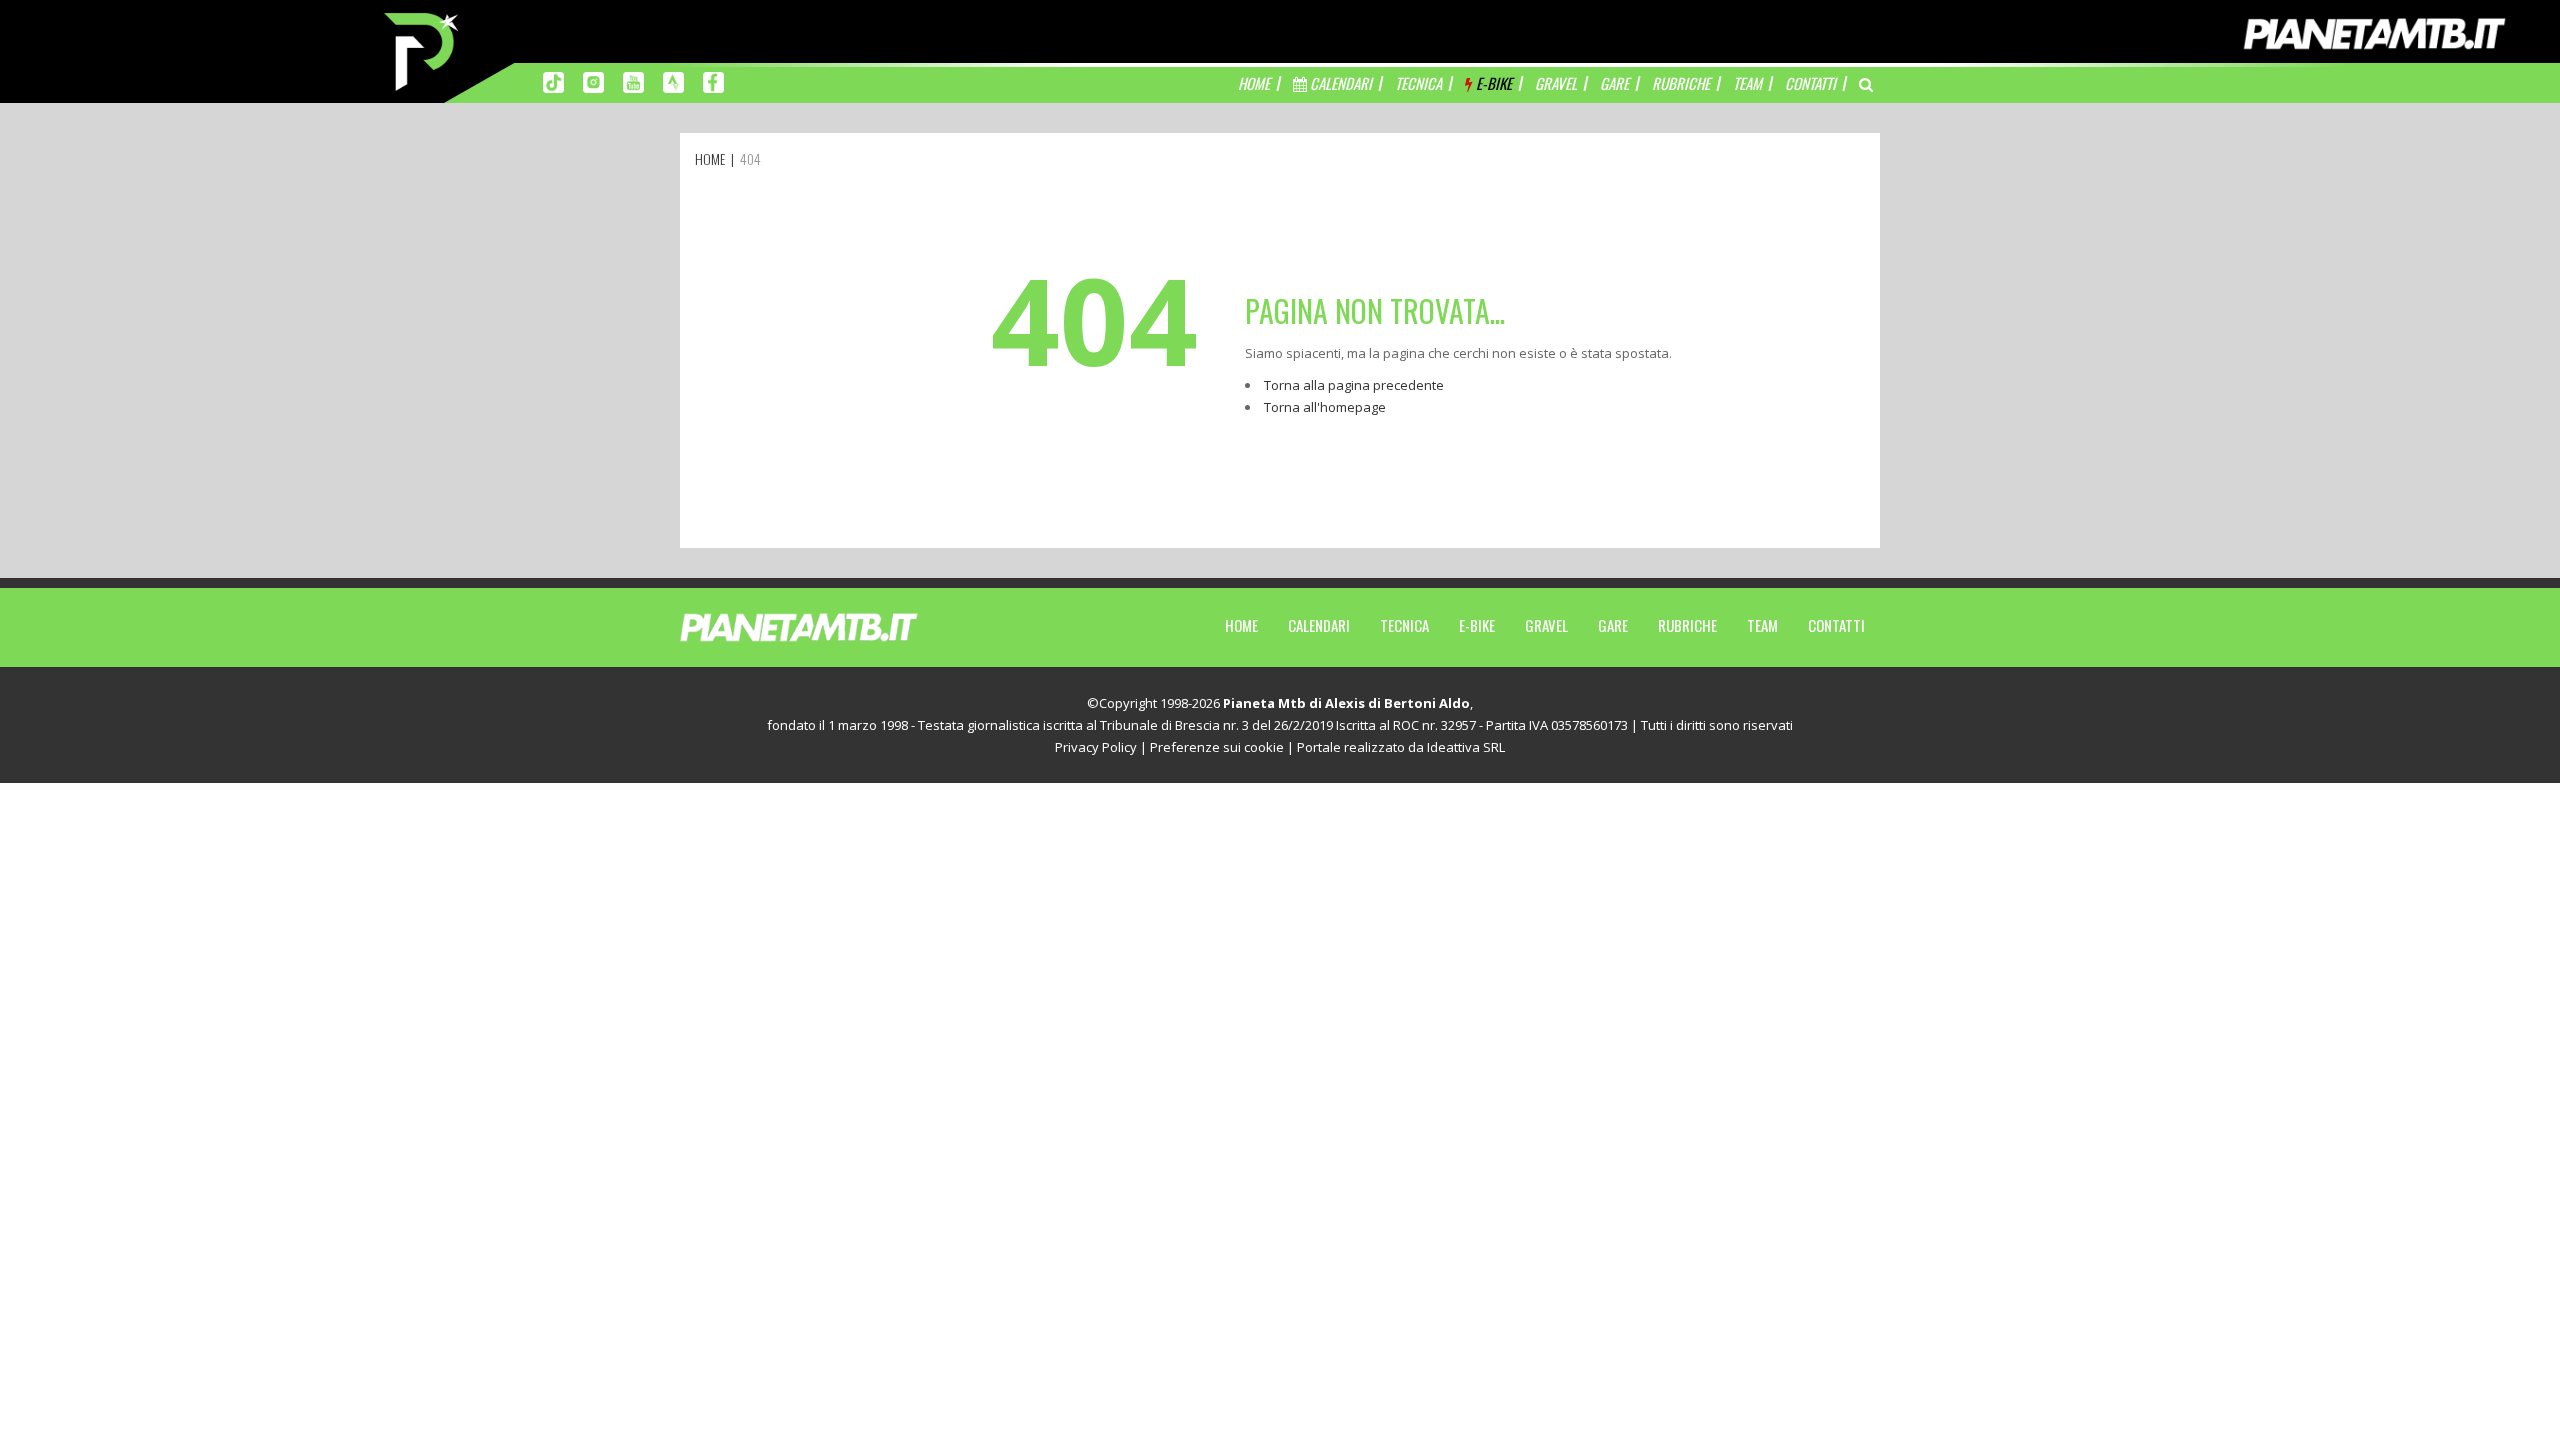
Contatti (1836, 625)
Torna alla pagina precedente (1354, 385)
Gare (1613, 625)
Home (1241, 625)
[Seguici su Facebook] (713, 81)
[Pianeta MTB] (835, 626)
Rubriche (1687, 625)
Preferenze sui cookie (1217, 747)
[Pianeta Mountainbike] (423, 50)
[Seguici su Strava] (673, 81)
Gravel (1546, 625)
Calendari (1319, 625)
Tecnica (1404, 625)
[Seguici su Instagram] (593, 81)
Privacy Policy (1096, 747)
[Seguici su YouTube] (633, 81)
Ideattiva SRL (1466, 747)
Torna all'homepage (1325, 407)
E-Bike (1477, 625)
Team (1762, 625)
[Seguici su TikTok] (553, 81)
